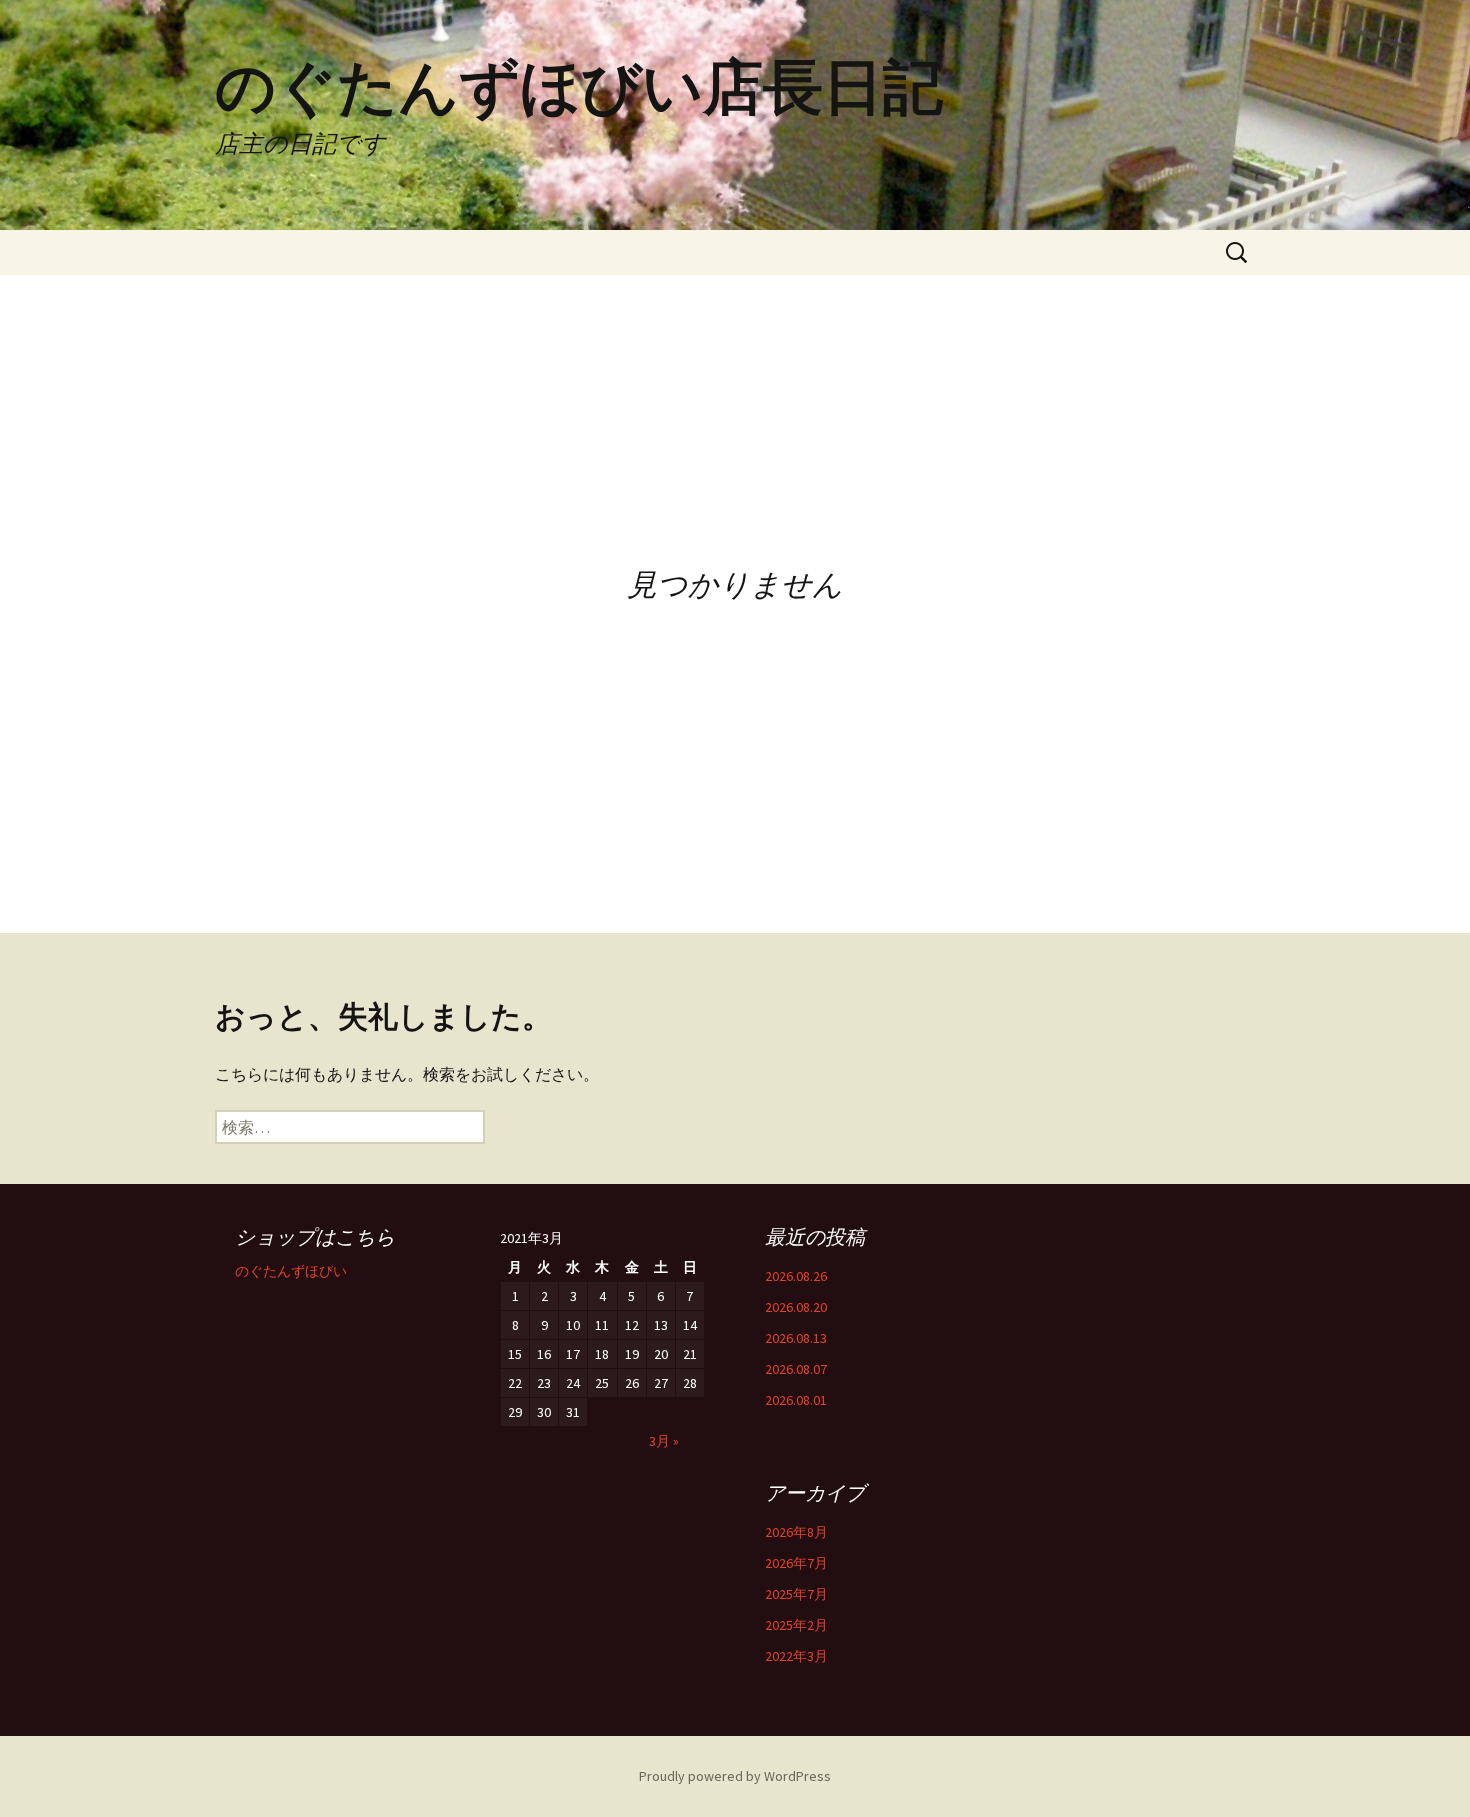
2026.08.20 (796, 1307)
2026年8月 (796, 1532)
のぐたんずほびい (291, 1271)
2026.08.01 (796, 1400)
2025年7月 (796, 1594)
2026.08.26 (796, 1276)
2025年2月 (796, 1625)
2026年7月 (796, 1563)
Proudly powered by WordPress (735, 1776)
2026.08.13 (796, 1338)
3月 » (664, 1441)
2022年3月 (796, 1656)
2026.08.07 (796, 1369)
